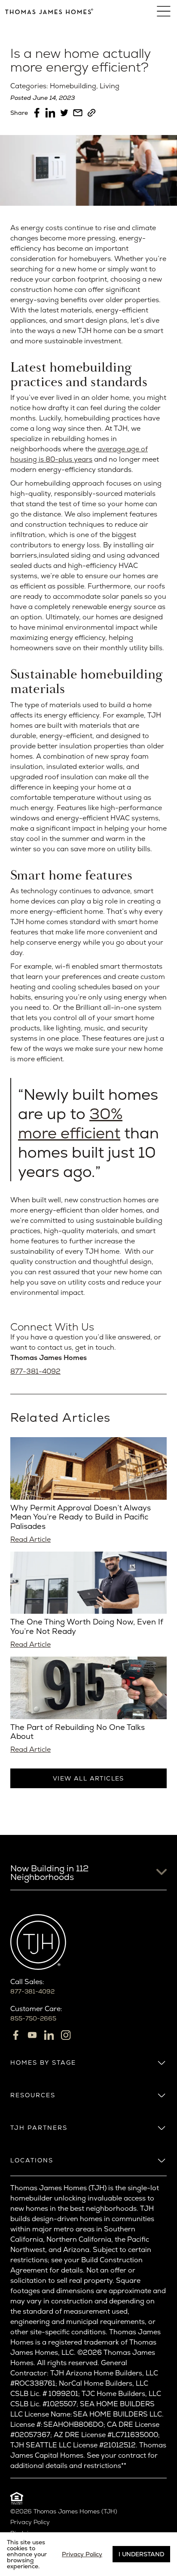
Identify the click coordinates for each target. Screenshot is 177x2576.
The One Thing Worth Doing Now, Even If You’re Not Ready (87, 1626)
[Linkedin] (49, 2035)
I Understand (141, 2554)
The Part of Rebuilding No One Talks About (78, 1732)
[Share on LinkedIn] (50, 113)
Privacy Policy (30, 2522)
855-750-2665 (33, 2018)
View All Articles (88, 1778)
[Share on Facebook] (37, 113)
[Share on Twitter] (64, 113)
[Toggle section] (162, 2063)
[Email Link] (78, 113)
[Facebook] (15, 2035)
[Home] (49, 11)
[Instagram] (66, 2035)
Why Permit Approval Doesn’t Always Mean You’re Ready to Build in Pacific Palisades (81, 1517)
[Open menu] (164, 11)
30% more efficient (70, 1123)
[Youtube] (32, 2035)
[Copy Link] (92, 113)
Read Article (31, 1539)
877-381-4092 (35, 1371)
